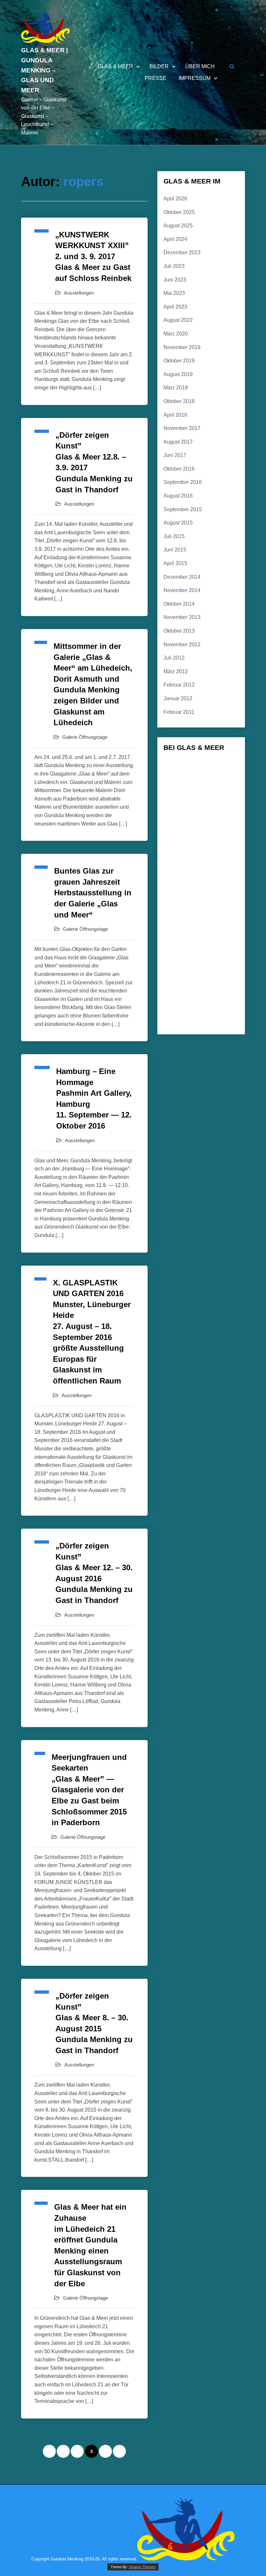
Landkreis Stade (182, 925)
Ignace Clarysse (214, 887)
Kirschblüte (221, 906)
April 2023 (175, 307)
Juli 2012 (174, 658)
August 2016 (178, 496)
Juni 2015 (175, 550)
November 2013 (182, 617)
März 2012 (176, 671)
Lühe (218, 936)
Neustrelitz (201, 983)
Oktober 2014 (179, 604)
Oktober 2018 (179, 401)
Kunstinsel (198, 915)
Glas (173, 852)
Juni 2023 (175, 280)
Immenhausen (180, 896)
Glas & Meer (115, 67)
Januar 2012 (178, 698)
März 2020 (176, 334)
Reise (211, 994)
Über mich (200, 67)
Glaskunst (210, 850)
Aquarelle (205, 765)
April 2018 (175, 415)
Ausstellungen (79, 293)
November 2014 (182, 590)
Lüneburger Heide (207, 957)
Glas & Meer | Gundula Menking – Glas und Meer (44, 70)
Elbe (176, 799)
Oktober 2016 (179, 469)
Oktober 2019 (179, 361)
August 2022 (178, 320)
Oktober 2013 (179, 631)
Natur (175, 983)
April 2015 (175, 563)
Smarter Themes (142, 2567)
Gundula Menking (215, 878)
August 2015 (178, 523)
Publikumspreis (181, 995)
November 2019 (182, 347)
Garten (178, 835)
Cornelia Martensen (208, 788)
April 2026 (175, 199)
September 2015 (183, 509)
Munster (220, 970)
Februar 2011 (179, 712)
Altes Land (177, 765)
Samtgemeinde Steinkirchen (191, 1004)
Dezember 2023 (182, 253)
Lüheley (175, 957)
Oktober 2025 (179, 212)
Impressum (195, 78)
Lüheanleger (179, 947)
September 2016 (183, 482)
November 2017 (182, 428)
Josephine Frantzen (185, 906)
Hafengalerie (179, 887)
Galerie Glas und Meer (187, 824)
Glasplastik (188, 865)
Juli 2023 (174, 266)
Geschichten (209, 836)
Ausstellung (181, 776)
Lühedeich (209, 947)
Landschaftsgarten (184, 937)
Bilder (159, 67)
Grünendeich (179, 878)
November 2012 (182, 644)
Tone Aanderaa (181, 1024)
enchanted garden (210, 801)
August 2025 (178, 226)
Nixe (227, 982)
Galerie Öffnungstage (85, 737)
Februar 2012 (179, 685)
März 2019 (176, 388)
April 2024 (175, 239)
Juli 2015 (174, 536)
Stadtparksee (207, 1014)
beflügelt (212, 777)
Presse (156, 78)
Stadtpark (177, 1014)
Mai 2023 (174, 293)
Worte (209, 1024)
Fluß (194, 813)
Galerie (218, 814)
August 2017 (178, 442)
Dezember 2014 (182, 577)
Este (173, 814)
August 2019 (178, 374)
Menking (183, 969)
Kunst (174, 915)
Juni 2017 (175, 455)
